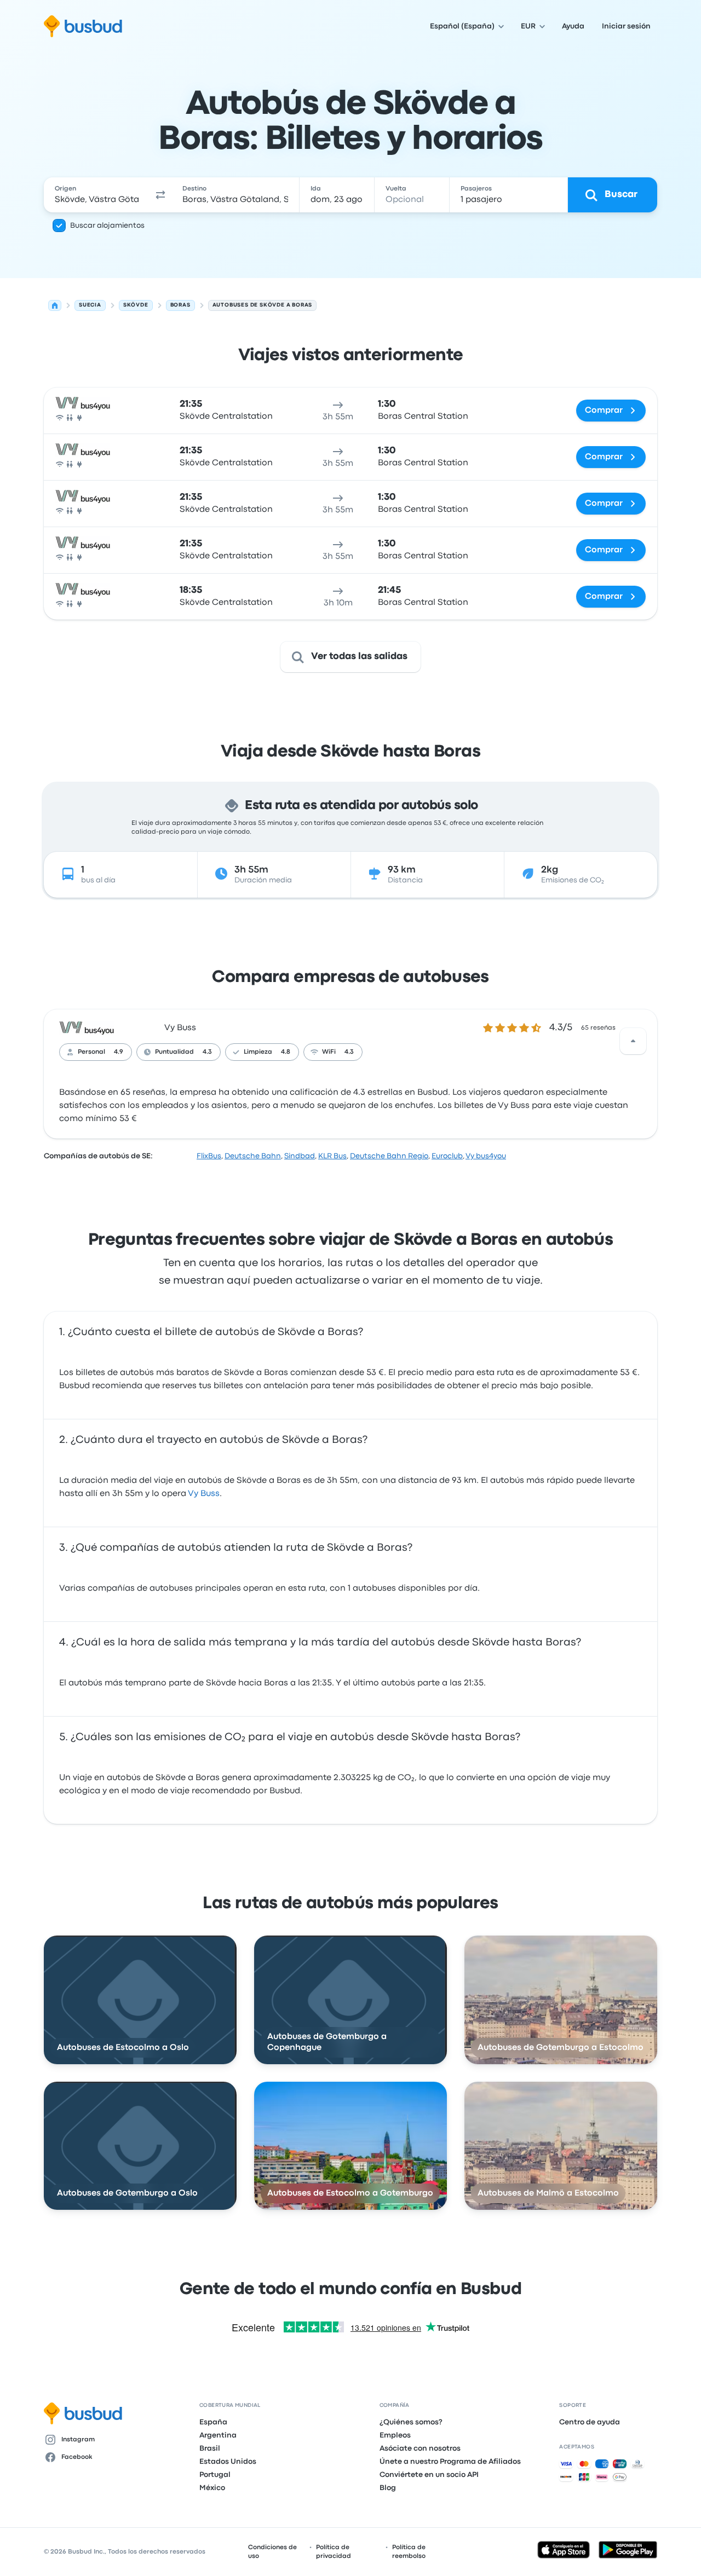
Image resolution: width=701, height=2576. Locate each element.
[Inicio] (55, 305)
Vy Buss (180, 1028)
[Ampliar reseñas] (633, 1041)
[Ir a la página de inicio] (83, 26)
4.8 (286, 1052)
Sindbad (300, 1156)
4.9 (119, 1052)
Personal (91, 1052)
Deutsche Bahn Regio (389, 1156)
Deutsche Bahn (253, 1156)
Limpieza (258, 1052)
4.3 (207, 1052)
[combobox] (97, 195)
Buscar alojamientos (107, 226)
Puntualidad (174, 1052)
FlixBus (209, 1156)
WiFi (329, 1052)
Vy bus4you (486, 1156)
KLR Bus (332, 1156)
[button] (161, 195)
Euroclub (447, 1156)
